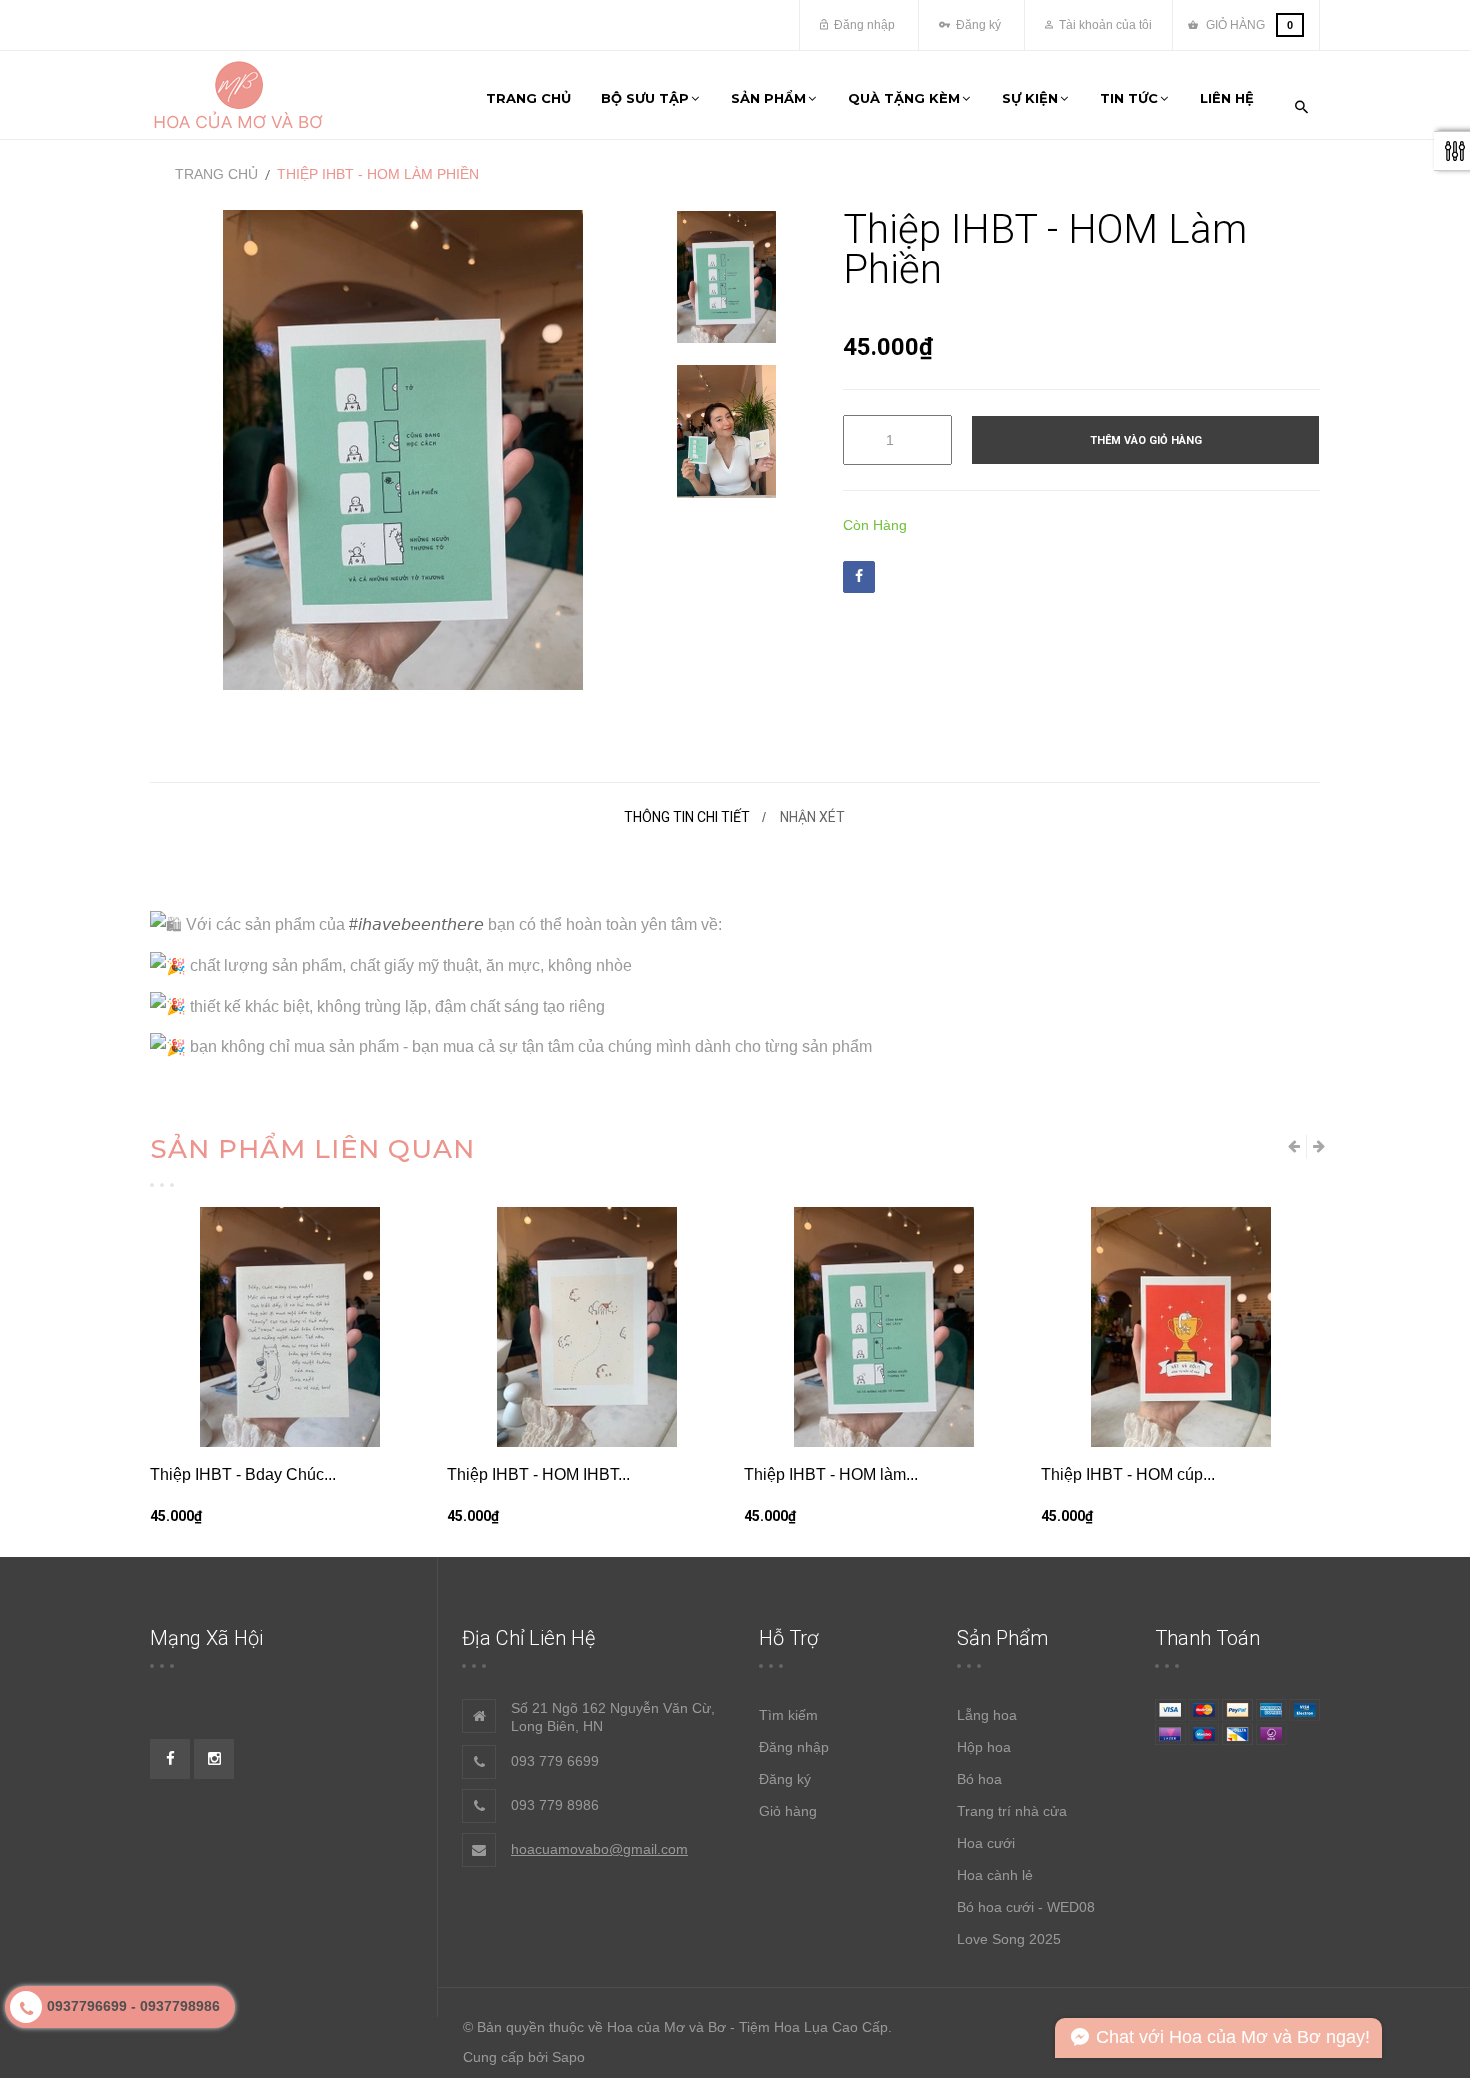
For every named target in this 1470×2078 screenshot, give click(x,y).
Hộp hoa (984, 1747)
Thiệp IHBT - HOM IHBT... (538, 1474)
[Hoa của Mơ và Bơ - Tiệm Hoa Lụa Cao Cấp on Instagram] (214, 1759)
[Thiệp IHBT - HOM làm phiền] (726, 277)
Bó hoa (979, 1779)
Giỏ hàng (788, 1811)
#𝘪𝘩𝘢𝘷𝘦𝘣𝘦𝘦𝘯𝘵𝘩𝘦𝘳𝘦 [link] (416, 924)
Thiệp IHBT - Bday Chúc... (243, 1474)
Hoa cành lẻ (995, 1875)
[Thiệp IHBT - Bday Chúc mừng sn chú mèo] (289, 1327)
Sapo (568, 2057)
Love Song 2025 (1009, 1939)
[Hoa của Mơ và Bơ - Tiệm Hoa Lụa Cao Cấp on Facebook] (170, 1759)
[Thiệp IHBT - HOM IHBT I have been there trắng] (586, 1327)
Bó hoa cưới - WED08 (1026, 1907)
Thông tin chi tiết (687, 817)
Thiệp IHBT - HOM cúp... (1128, 1474)
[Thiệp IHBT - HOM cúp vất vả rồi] (1180, 1327)
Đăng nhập (863, 25)
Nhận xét (812, 817)
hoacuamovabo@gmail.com (599, 1849)
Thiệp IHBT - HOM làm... (831, 1474)
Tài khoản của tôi (1104, 25)
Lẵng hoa (987, 1715)
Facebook (859, 577)
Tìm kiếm (788, 1715)
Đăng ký (977, 25)
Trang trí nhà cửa (1012, 1811)
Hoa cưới (986, 1843)
